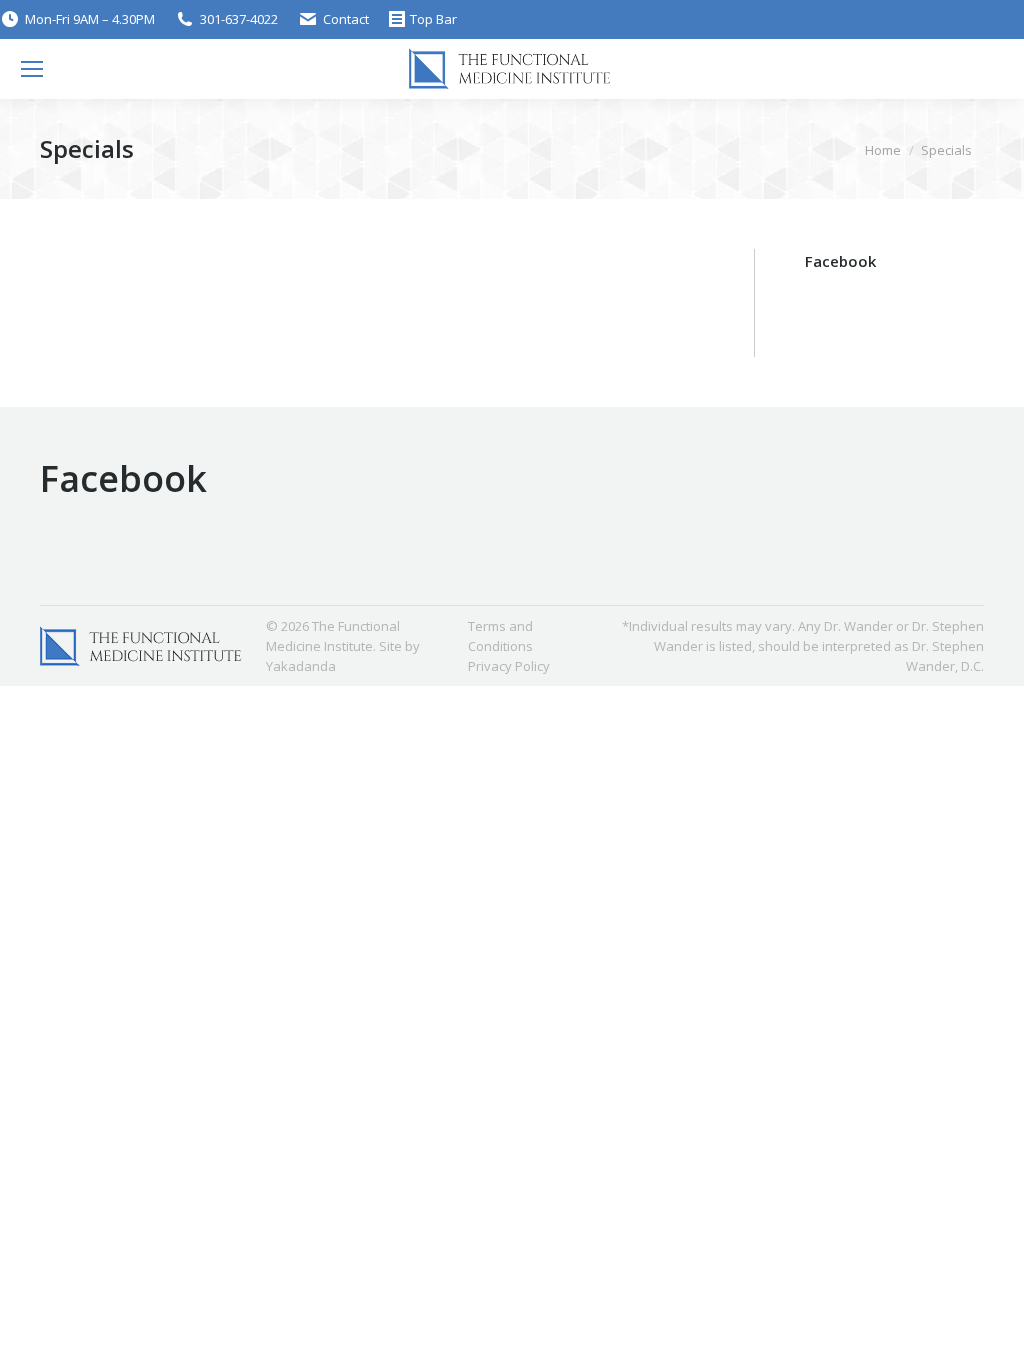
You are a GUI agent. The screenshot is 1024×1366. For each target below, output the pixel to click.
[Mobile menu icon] (32, 69)
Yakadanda (301, 666)
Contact (346, 19)
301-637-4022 (239, 19)
